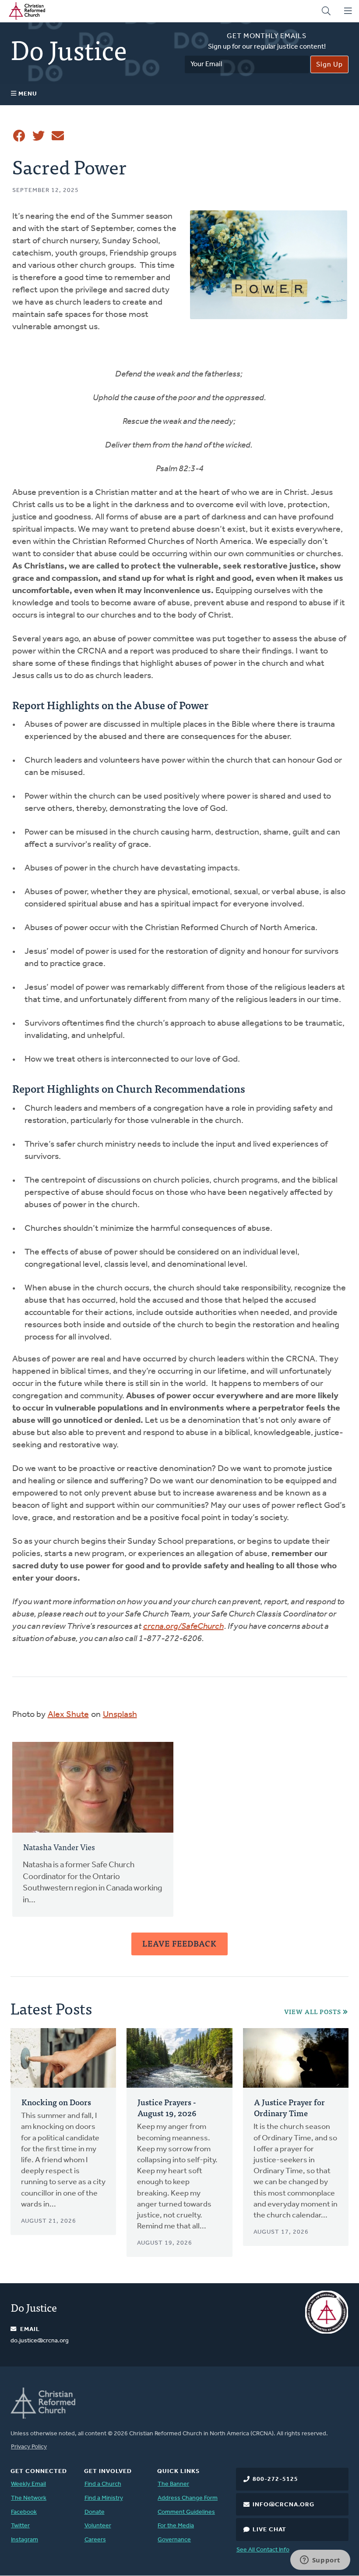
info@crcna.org (283, 2505)
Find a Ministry (104, 2498)
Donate (95, 2512)
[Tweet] (39, 136)
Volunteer (98, 2526)
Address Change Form (188, 2498)
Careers (95, 2540)
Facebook (24, 2512)
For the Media (176, 2526)
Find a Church (103, 2484)
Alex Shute (68, 1715)
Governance (174, 2540)
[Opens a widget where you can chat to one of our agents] (320, 2561)
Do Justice (34, 2307)
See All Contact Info (263, 2550)
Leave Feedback (179, 1943)
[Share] (19, 136)
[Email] (58, 136)
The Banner (173, 2484)
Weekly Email (28, 2484)
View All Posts (313, 2012)
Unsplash (120, 1715)
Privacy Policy (29, 2447)
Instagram (25, 2540)
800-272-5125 (275, 2479)
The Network (29, 2498)
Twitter (20, 2526)
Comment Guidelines (186, 2512)
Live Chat (269, 2530)
